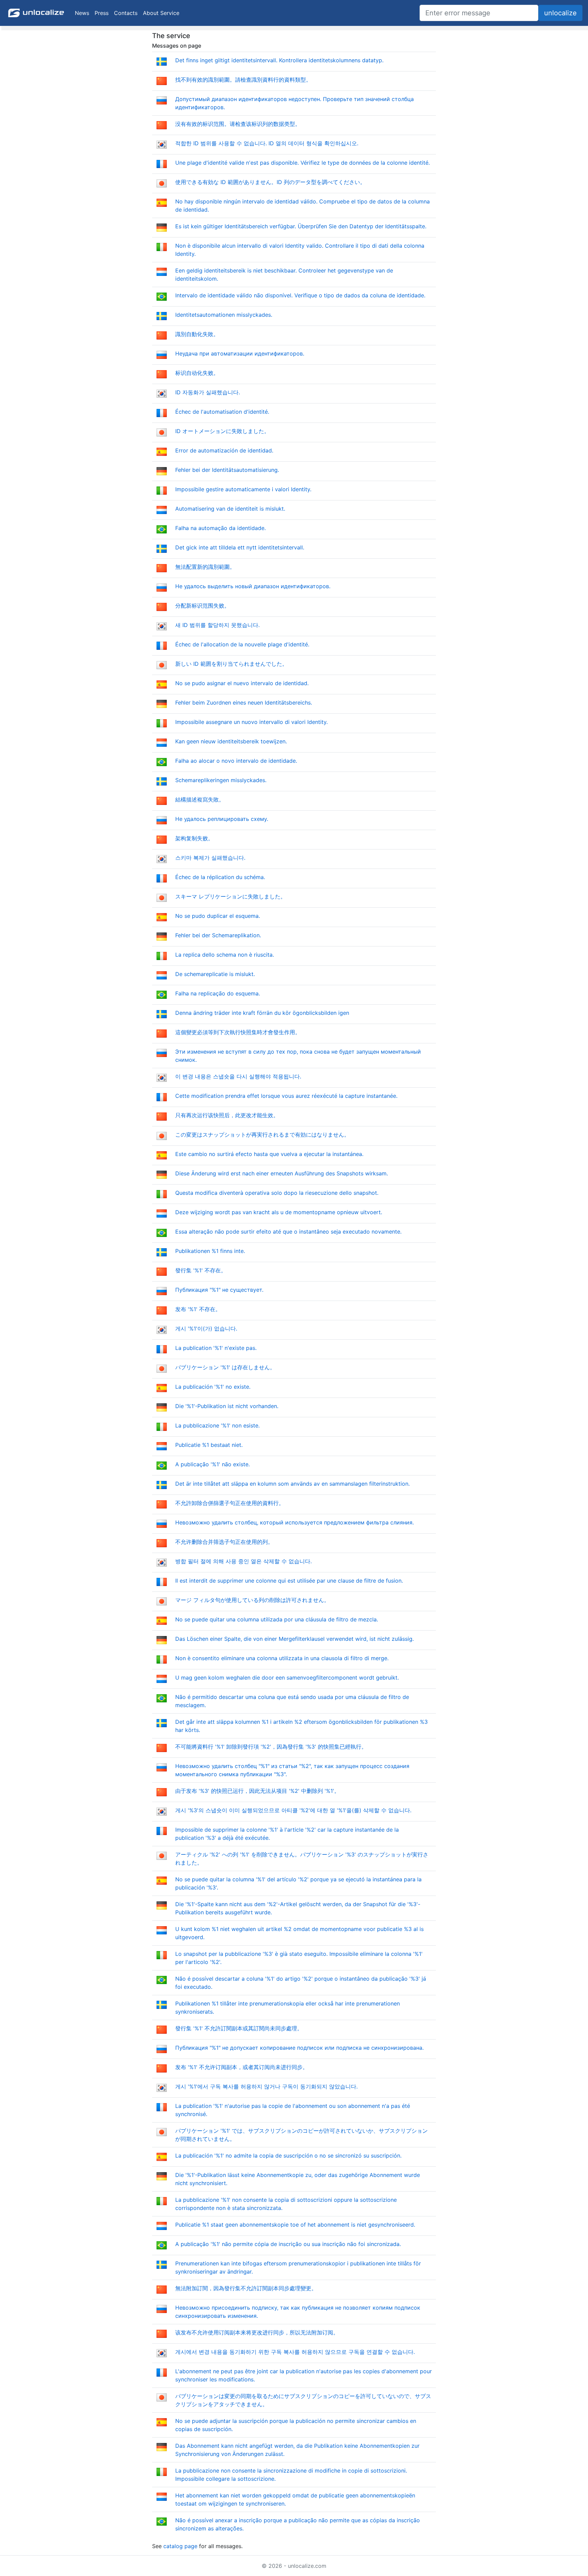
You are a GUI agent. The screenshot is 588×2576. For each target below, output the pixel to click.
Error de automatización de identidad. (224, 450)
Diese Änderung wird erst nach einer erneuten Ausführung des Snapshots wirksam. (282, 1173)
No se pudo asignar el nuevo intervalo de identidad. (242, 683)
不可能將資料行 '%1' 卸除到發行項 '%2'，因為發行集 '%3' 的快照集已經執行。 (271, 1747)
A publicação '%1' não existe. (213, 1464)
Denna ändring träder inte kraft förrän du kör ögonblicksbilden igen (262, 1013)
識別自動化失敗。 (197, 334)
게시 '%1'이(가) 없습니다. (206, 1328)
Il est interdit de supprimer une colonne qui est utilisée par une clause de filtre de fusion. (289, 1581)
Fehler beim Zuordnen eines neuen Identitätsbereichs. (244, 703)
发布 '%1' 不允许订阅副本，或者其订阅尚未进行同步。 (242, 2067)
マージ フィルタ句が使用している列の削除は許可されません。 (252, 1600)
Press (102, 13)
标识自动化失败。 (197, 373)
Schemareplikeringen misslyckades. (221, 780)
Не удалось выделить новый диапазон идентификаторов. (253, 586)
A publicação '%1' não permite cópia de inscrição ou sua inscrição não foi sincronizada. (288, 2244)
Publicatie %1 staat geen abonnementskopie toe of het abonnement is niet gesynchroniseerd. (295, 2225)
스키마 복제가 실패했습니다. (210, 858)
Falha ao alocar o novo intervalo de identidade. (236, 761)
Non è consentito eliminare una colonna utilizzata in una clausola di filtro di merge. (282, 1658)
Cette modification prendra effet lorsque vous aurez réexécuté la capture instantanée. (286, 1096)
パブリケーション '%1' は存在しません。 (225, 1367)
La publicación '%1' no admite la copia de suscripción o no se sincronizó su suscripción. (288, 2156)
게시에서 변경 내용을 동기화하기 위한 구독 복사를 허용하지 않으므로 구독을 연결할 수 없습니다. (295, 2352)
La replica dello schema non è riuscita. (225, 955)
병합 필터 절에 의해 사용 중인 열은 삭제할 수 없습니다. (243, 1561)
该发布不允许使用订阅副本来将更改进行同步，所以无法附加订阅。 (257, 2332)
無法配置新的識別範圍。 (205, 567)
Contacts (126, 13)
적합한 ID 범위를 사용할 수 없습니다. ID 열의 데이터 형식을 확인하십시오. (267, 143)
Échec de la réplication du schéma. (220, 877)
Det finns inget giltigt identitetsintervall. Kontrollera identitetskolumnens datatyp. (279, 60)
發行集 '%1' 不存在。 (201, 1270)
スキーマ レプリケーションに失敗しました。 (231, 896)
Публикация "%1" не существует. (219, 1290)
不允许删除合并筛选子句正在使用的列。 (224, 1542)
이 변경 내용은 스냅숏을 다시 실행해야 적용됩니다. (238, 1076)
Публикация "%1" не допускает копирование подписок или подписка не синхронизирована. (299, 2048)
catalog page (180, 2546)
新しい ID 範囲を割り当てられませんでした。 (231, 664)
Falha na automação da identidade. (220, 528)
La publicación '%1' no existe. (213, 1387)
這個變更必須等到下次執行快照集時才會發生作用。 (238, 1032)
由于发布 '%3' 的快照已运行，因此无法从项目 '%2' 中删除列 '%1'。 (257, 1791)
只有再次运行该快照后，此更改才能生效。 (227, 1115)
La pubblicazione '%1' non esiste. (217, 1425)
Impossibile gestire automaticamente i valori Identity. (243, 489)
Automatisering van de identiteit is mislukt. (230, 509)
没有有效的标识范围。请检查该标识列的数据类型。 (238, 124)
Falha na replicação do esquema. (218, 993)
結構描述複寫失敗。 (200, 799)
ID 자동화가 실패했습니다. (208, 392)
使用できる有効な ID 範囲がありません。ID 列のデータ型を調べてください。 (270, 182)
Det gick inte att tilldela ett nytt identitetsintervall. (240, 547)
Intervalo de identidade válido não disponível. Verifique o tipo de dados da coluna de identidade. (300, 295)
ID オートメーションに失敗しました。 (222, 431)
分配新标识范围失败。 (202, 606)
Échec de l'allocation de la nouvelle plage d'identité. (242, 644)
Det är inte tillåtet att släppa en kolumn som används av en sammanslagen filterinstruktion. (292, 1484)
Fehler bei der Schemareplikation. (218, 935)
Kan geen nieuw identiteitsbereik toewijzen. (231, 741)
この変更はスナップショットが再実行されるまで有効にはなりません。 (262, 1135)
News (82, 13)
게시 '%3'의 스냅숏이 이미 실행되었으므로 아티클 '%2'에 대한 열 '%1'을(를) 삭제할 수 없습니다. (293, 1810)
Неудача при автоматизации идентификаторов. (240, 353)
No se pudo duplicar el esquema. (218, 916)
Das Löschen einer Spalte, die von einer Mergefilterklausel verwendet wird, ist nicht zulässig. (295, 1639)
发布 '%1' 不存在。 (198, 1309)
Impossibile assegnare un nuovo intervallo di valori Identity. (251, 722)
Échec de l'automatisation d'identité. (222, 412)
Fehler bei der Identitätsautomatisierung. (227, 470)
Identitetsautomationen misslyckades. (224, 315)
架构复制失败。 (194, 838)
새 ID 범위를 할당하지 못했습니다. (217, 625)
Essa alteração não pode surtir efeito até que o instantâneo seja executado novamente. (288, 1232)
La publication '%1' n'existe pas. (216, 1348)
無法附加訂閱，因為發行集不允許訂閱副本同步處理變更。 (246, 2288)
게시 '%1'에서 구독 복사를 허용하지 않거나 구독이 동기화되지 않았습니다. (266, 2086)
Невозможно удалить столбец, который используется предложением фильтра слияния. (295, 1522)
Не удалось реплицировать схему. (222, 819)
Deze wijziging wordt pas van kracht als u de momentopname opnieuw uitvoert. (279, 1212)
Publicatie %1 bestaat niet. (209, 1445)
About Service (161, 13)
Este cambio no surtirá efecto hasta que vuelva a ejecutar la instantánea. (269, 1154)
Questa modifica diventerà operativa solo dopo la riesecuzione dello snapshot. (277, 1193)
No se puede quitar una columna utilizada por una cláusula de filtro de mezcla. (277, 1619)
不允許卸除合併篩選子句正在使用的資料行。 (230, 1503)
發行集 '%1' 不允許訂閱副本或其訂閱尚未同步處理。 (239, 2028)
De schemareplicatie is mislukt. (215, 974)
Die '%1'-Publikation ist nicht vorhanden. (227, 1406)
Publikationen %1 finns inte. (210, 1251)
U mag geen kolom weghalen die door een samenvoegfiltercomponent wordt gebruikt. (287, 1678)
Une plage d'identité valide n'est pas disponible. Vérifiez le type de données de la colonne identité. (303, 163)
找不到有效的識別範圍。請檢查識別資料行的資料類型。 (243, 80)
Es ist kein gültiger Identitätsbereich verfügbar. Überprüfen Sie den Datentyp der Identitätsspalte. (301, 226)
